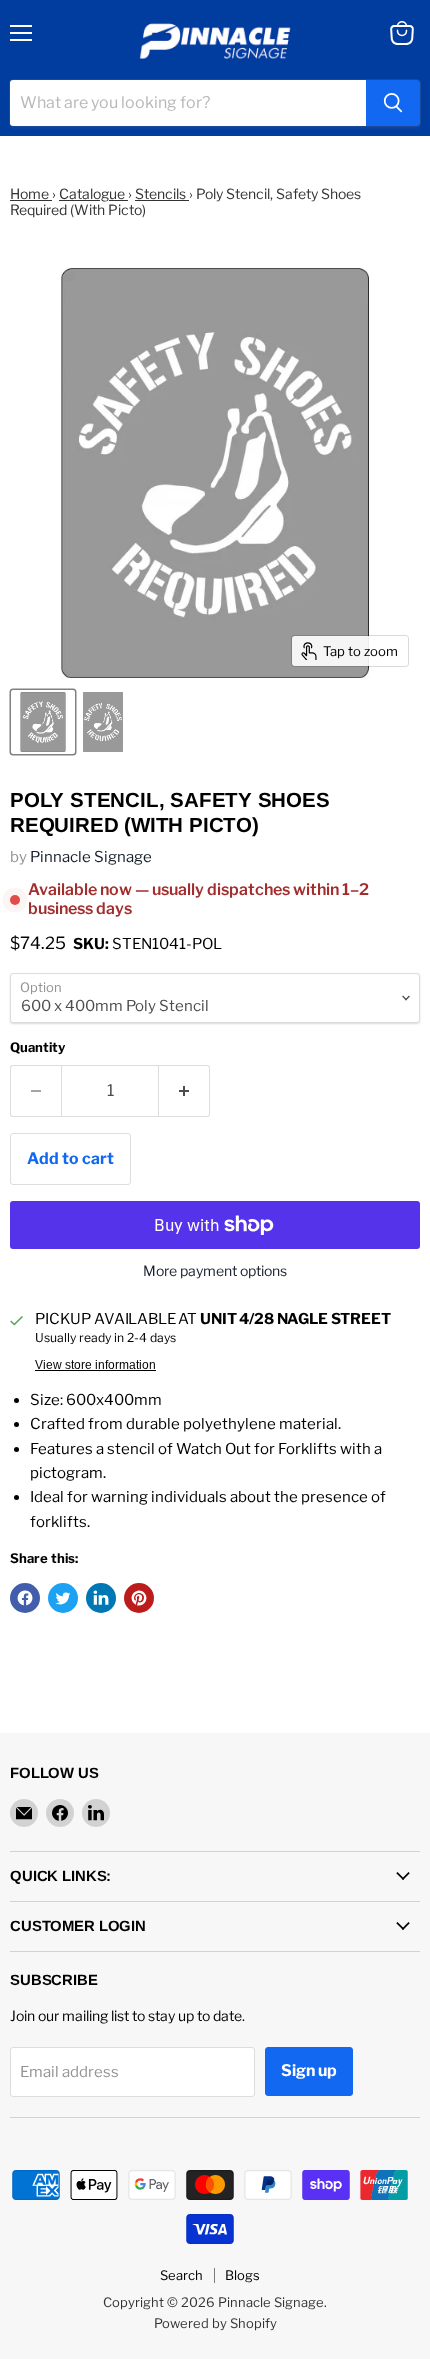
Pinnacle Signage (91, 857)
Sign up (309, 2070)
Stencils (162, 193)
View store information (95, 1365)
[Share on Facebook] (25, 1598)
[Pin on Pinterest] (139, 1598)
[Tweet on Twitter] (63, 1598)
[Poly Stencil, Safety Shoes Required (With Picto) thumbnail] (43, 722)
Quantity (37, 1047)
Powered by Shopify (215, 2323)
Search (181, 2275)
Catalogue (93, 193)
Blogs (242, 2275)
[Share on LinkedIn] (101, 1598)
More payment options (215, 1271)
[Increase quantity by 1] (184, 1091)
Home (31, 193)
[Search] (393, 103)
